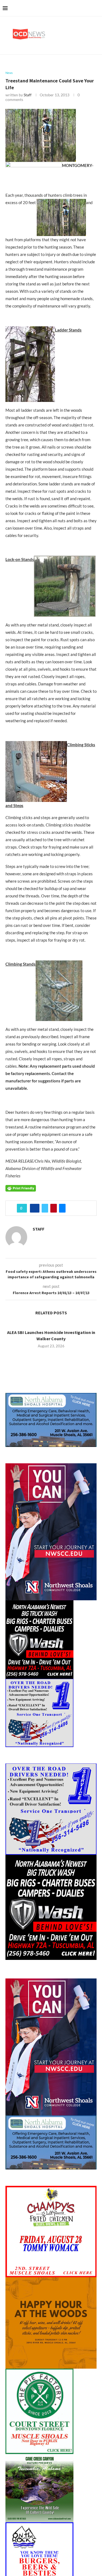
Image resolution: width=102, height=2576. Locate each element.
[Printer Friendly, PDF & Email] (21, 1188)
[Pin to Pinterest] (54, 1208)
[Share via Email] (62, 1208)
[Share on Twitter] (45, 1208)
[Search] (97, 8)
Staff (28, 95)
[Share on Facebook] (35, 1208)
